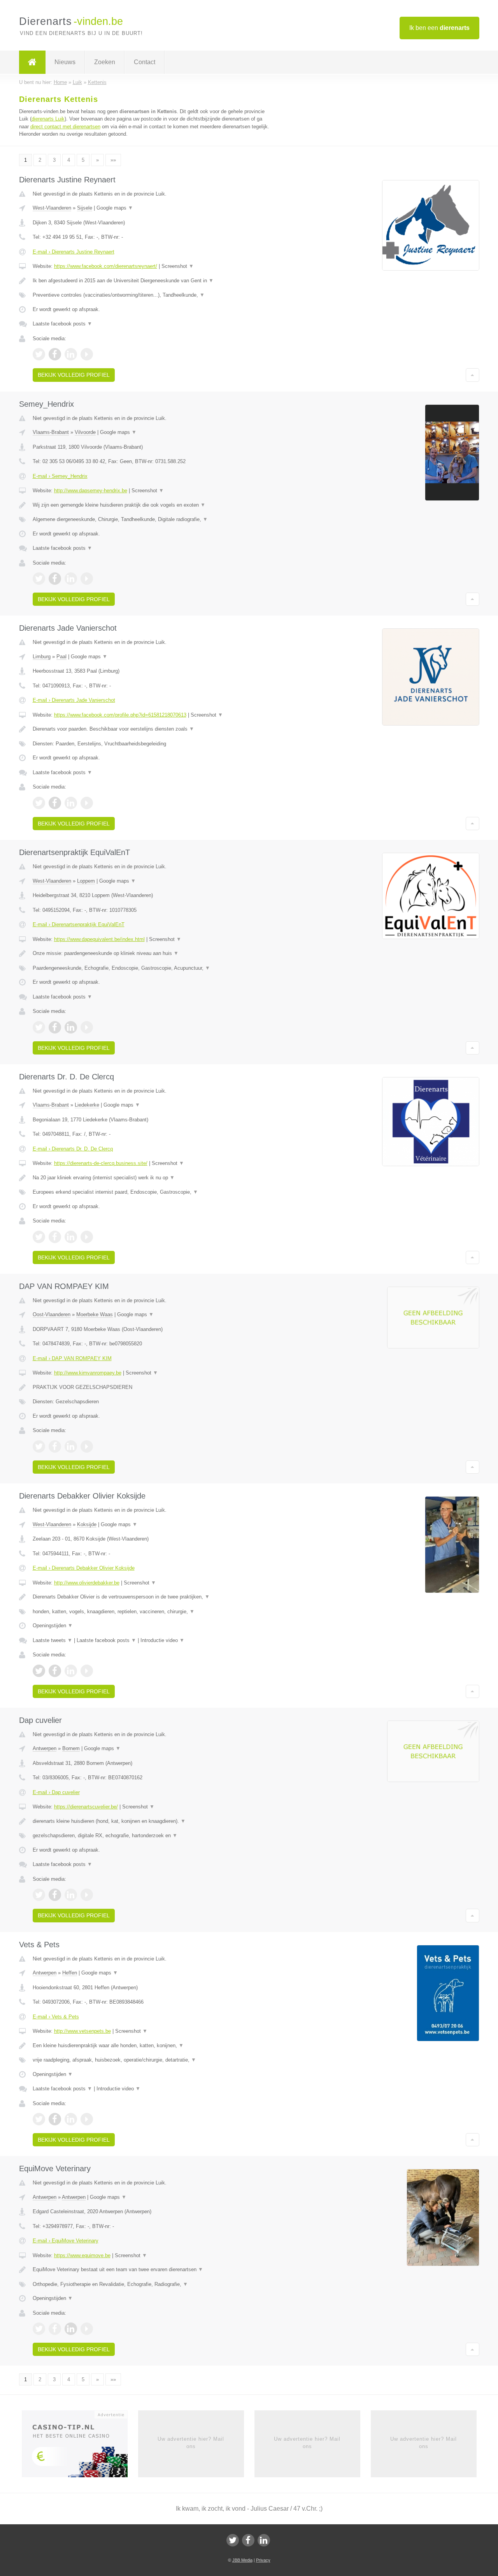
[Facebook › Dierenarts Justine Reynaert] (55, 354)
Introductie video (162, 1640)
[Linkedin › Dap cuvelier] (71, 1895)
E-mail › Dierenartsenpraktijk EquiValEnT (79, 924)
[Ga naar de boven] (473, 375)
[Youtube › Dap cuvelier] (87, 1895)
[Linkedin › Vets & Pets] (71, 2119)
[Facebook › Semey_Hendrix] (55, 579)
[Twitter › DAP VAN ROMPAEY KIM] (39, 1446)
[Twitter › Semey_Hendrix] (39, 579)
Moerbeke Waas (95, 1314)
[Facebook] (248, 2540)
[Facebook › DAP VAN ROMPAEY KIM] (55, 1446)
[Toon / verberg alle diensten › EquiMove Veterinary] (153, 2284)
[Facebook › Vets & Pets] (55, 2119)
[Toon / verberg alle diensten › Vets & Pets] (153, 2060)
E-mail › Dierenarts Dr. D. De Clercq (73, 1149)
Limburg (42, 657)
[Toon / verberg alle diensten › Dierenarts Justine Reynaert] (153, 295)
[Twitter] (233, 2540)
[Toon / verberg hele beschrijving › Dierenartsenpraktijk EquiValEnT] (153, 953)
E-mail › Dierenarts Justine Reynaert (74, 252)
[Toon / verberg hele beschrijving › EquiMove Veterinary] (153, 2270)
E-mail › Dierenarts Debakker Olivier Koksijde (84, 1568)
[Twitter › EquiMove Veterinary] (39, 2329)
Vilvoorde (85, 432)
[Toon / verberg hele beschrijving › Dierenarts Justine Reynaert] (153, 281)
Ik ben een (439, 28)
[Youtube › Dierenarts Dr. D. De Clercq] (87, 1237)
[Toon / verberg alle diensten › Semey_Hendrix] (153, 519)
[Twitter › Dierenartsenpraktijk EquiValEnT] (39, 1027)
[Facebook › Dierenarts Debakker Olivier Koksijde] (55, 1671)
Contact (145, 62)
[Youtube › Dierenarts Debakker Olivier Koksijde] (87, 1671)
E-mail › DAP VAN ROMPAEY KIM (72, 1358)
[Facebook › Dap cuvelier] (55, 1895)
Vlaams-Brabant (51, 432)
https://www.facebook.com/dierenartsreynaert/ (106, 266)
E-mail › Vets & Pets (56, 2017)
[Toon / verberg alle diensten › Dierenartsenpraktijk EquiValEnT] (153, 968)
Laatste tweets (53, 1640)
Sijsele (85, 208)
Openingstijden (53, 1626)
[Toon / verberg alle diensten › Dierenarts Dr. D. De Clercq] (153, 1192)
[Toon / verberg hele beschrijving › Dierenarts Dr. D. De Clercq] (153, 1178)
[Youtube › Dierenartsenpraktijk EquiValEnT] (87, 1027)
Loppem (86, 881)
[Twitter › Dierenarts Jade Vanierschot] (39, 803)
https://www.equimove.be (82, 2255)
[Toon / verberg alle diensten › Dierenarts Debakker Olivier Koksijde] (153, 1612)
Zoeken (105, 62)
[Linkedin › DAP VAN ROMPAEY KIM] (71, 1446)
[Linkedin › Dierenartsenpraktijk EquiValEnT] (71, 1027)
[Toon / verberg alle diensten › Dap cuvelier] (153, 1836)
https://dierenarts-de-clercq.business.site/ (101, 1163)
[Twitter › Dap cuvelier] (39, 1895)
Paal (61, 657)
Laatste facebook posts (62, 324)
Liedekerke (87, 1105)
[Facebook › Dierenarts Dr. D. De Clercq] (55, 1237)
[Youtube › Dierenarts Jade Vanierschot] (87, 803)
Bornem (71, 1748)
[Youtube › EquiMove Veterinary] (87, 2329)
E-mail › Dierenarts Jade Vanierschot (74, 700)
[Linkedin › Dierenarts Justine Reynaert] (71, 354)
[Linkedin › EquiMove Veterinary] (71, 2329)
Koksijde (87, 1524)
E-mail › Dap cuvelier (56, 1792)
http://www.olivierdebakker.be (87, 1583)
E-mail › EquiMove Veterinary (66, 2241)
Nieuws (65, 62)
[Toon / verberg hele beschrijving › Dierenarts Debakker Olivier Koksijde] (153, 1597)
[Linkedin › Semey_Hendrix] (71, 579)
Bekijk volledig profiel (74, 375)
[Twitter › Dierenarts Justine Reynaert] (39, 354)
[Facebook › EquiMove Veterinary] (55, 2329)
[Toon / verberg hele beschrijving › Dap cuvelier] (153, 1821)
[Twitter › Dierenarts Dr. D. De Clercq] (39, 1237)
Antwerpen (45, 1748)
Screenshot (178, 266)
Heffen (70, 1973)
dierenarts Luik (48, 119)
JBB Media (242, 2560)
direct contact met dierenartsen (65, 127)
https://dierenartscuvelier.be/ (86, 1807)
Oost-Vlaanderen (52, 1314)
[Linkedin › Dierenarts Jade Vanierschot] (71, 803)
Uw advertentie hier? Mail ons (191, 2442)
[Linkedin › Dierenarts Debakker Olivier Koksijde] (71, 1671)
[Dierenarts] (32, 62)
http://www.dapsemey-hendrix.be (91, 491)
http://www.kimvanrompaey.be (88, 1373)
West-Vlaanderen (52, 208)
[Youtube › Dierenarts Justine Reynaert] (87, 354)
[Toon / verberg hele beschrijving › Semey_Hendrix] (153, 505)
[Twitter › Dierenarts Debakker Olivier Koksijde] (39, 1671)
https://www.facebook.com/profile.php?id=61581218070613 (120, 715)
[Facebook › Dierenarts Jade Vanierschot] (55, 803)
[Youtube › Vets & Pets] (87, 2119)
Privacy (263, 2560)
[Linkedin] (264, 2540)
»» (113, 160)
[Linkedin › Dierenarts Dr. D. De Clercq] (71, 1237)
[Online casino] (80, 2447)
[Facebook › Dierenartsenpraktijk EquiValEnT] (55, 1027)
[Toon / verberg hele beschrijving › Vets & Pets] (153, 2046)
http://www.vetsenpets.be (82, 2031)
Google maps (115, 208)
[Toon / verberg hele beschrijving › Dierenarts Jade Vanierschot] (153, 729)
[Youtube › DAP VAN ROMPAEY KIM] (87, 1446)
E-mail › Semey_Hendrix (60, 476)
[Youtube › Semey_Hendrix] (87, 579)
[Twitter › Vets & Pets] (39, 2119)
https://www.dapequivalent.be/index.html (99, 939)
